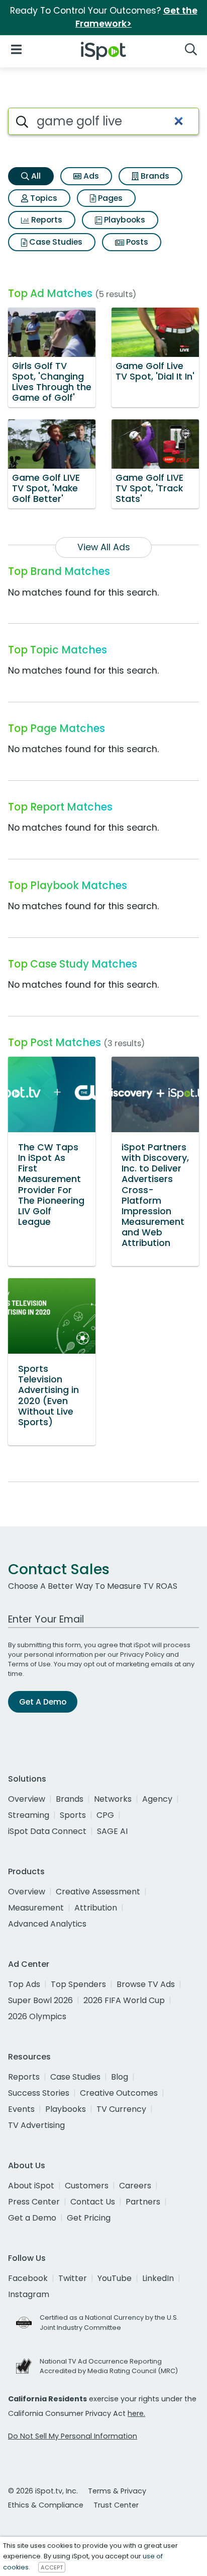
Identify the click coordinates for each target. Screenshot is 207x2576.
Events (21, 2109)
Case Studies (55, 242)
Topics (43, 198)
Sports (73, 1815)
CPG (105, 1815)
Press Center (34, 2202)
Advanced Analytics (47, 1924)
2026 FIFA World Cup (124, 2000)
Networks (113, 1799)
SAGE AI (112, 1831)
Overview (27, 1799)
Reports (46, 220)
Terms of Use (29, 1664)
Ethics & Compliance (46, 2505)
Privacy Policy (142, 1654)
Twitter (73, 2278)
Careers (135, 2186)
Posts (136, 242)
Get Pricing (89, 2218)
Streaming (29, 1815)
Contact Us (93, 2202)
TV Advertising (36, 2125)
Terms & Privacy (117, 2491)
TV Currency (121, 2109)
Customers (87, 2186)
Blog (120, 2077)
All (35, 176)
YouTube (115, 2278)
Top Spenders (78, 1984)
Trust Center (116, 2505)
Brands (154, 176)
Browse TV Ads (146, 1984)
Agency (157, 1799)
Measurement (36, 1908)
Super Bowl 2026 (40, 2000)
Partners (143, 2202)
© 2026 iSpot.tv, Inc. (43, 2491)
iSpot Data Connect (47, 1831)
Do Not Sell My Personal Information (73, 2436)
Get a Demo (32, 2218)
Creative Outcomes (119, 2093)
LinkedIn (158, 2278)
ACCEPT (52, 2567)
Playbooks (124, 220)
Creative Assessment (98, 1892)
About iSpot (31, 2186)
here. (136, 2413)
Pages (109, 198)
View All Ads (104, 547)
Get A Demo (43, 1702)
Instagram (29, 2294)
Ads (90, 176)
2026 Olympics (37, 2016)
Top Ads (24, 1984)
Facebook (28, 2278)
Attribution (96, 1908)
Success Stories (39, 2093)
